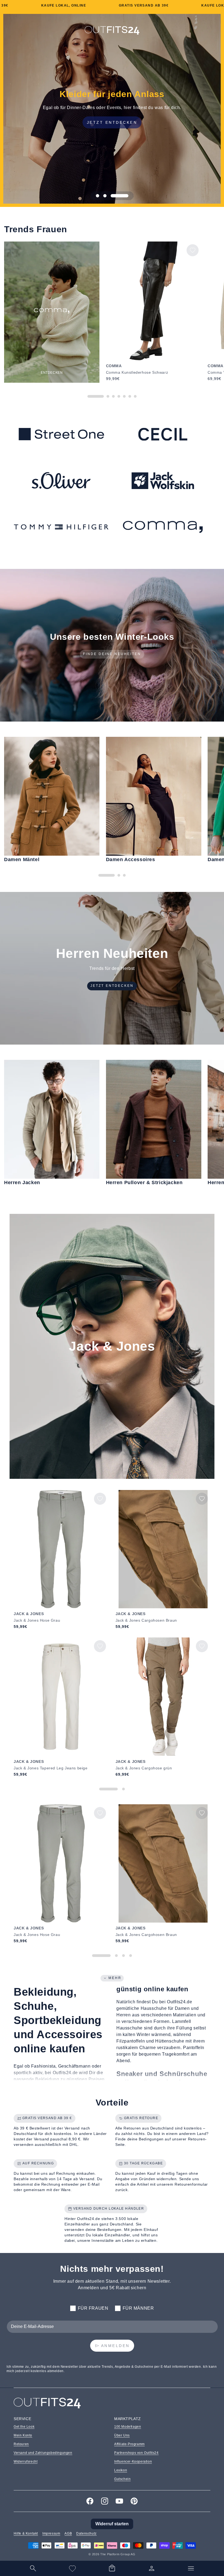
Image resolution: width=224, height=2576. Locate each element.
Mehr (115, 1978)
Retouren (21, 2444)
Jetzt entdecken (112, 986)
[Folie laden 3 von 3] (127, 196)
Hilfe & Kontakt (26, 2533)
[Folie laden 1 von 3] (105, 196)
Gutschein (122, 2479)
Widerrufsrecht (26, 2462)
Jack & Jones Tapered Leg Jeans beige (51, 1768)
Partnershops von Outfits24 (136, 2453)
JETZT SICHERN (112, 122)
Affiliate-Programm (129, 2444)
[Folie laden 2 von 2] (123, 1789)
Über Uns (122, 2435)
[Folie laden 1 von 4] (101, 1956)
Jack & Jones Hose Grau (37, 1620)
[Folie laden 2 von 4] (116, 1956)
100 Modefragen (128, 2427)
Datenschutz (86, 2533)
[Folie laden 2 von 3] (119, 196)
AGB (68, 2533)
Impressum (51, 2533)
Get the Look (24, 2427)
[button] (112, 2568)
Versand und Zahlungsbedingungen (43, 2453)
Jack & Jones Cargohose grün (144, 1768)
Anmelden (115, 2346)
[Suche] (33, 2568)
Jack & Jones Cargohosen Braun (146, 1620)
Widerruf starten (112, 2524)
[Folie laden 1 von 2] (108, 1789)
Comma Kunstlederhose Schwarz (137, 372)
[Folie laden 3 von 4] (123, 1956)
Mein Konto (23, 2435)
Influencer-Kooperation (133, 2462)
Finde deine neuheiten (112, 654)
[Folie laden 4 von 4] (131, 1956)
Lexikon (121, 2470)
